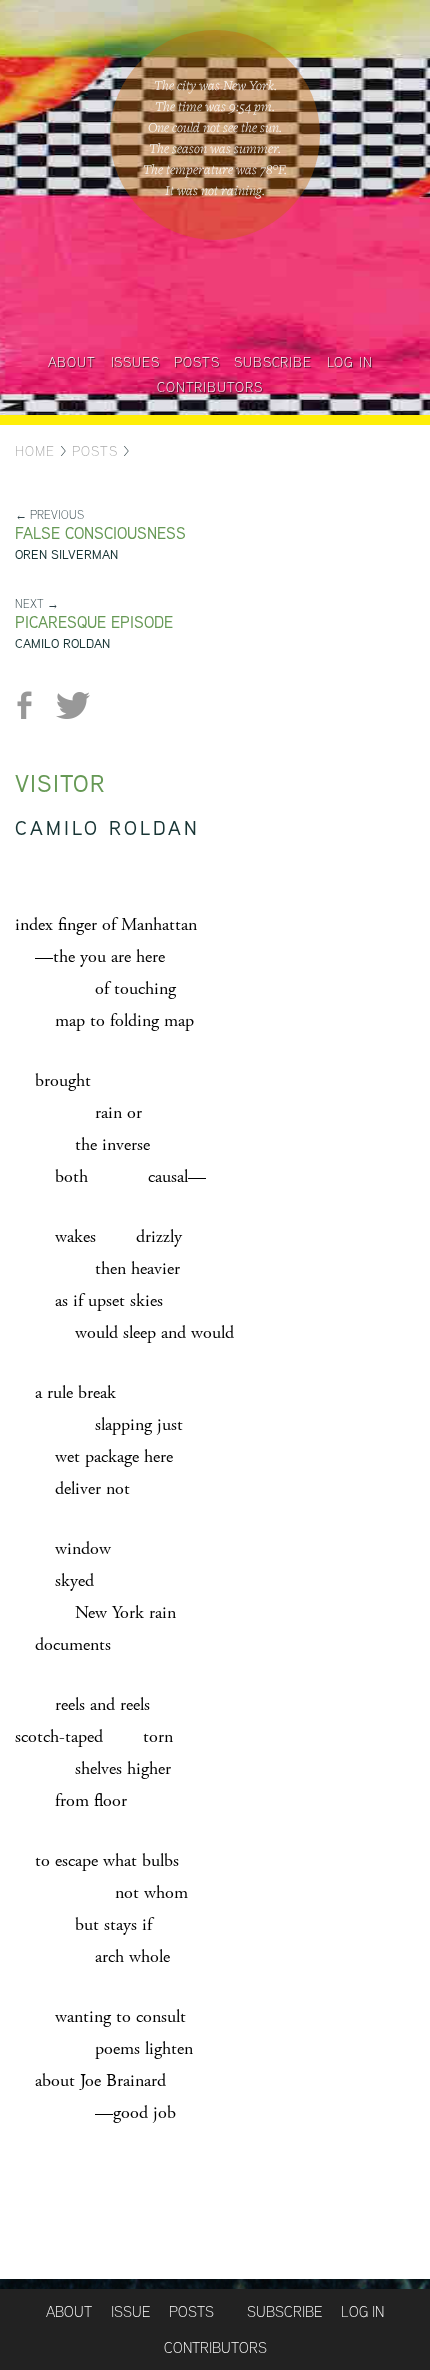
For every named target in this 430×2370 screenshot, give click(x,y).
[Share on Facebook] (32, 705)
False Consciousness (100, 533)
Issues (135, 362)
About (72, 362)
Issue (130, 2311)
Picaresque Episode (94, 622)
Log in (350, 362)
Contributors (210, 387)
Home (35, 451)
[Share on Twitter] (72, 705)
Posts (196, 362)
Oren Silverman (66, 554)
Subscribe (272, 362)
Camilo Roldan (62, 643)
